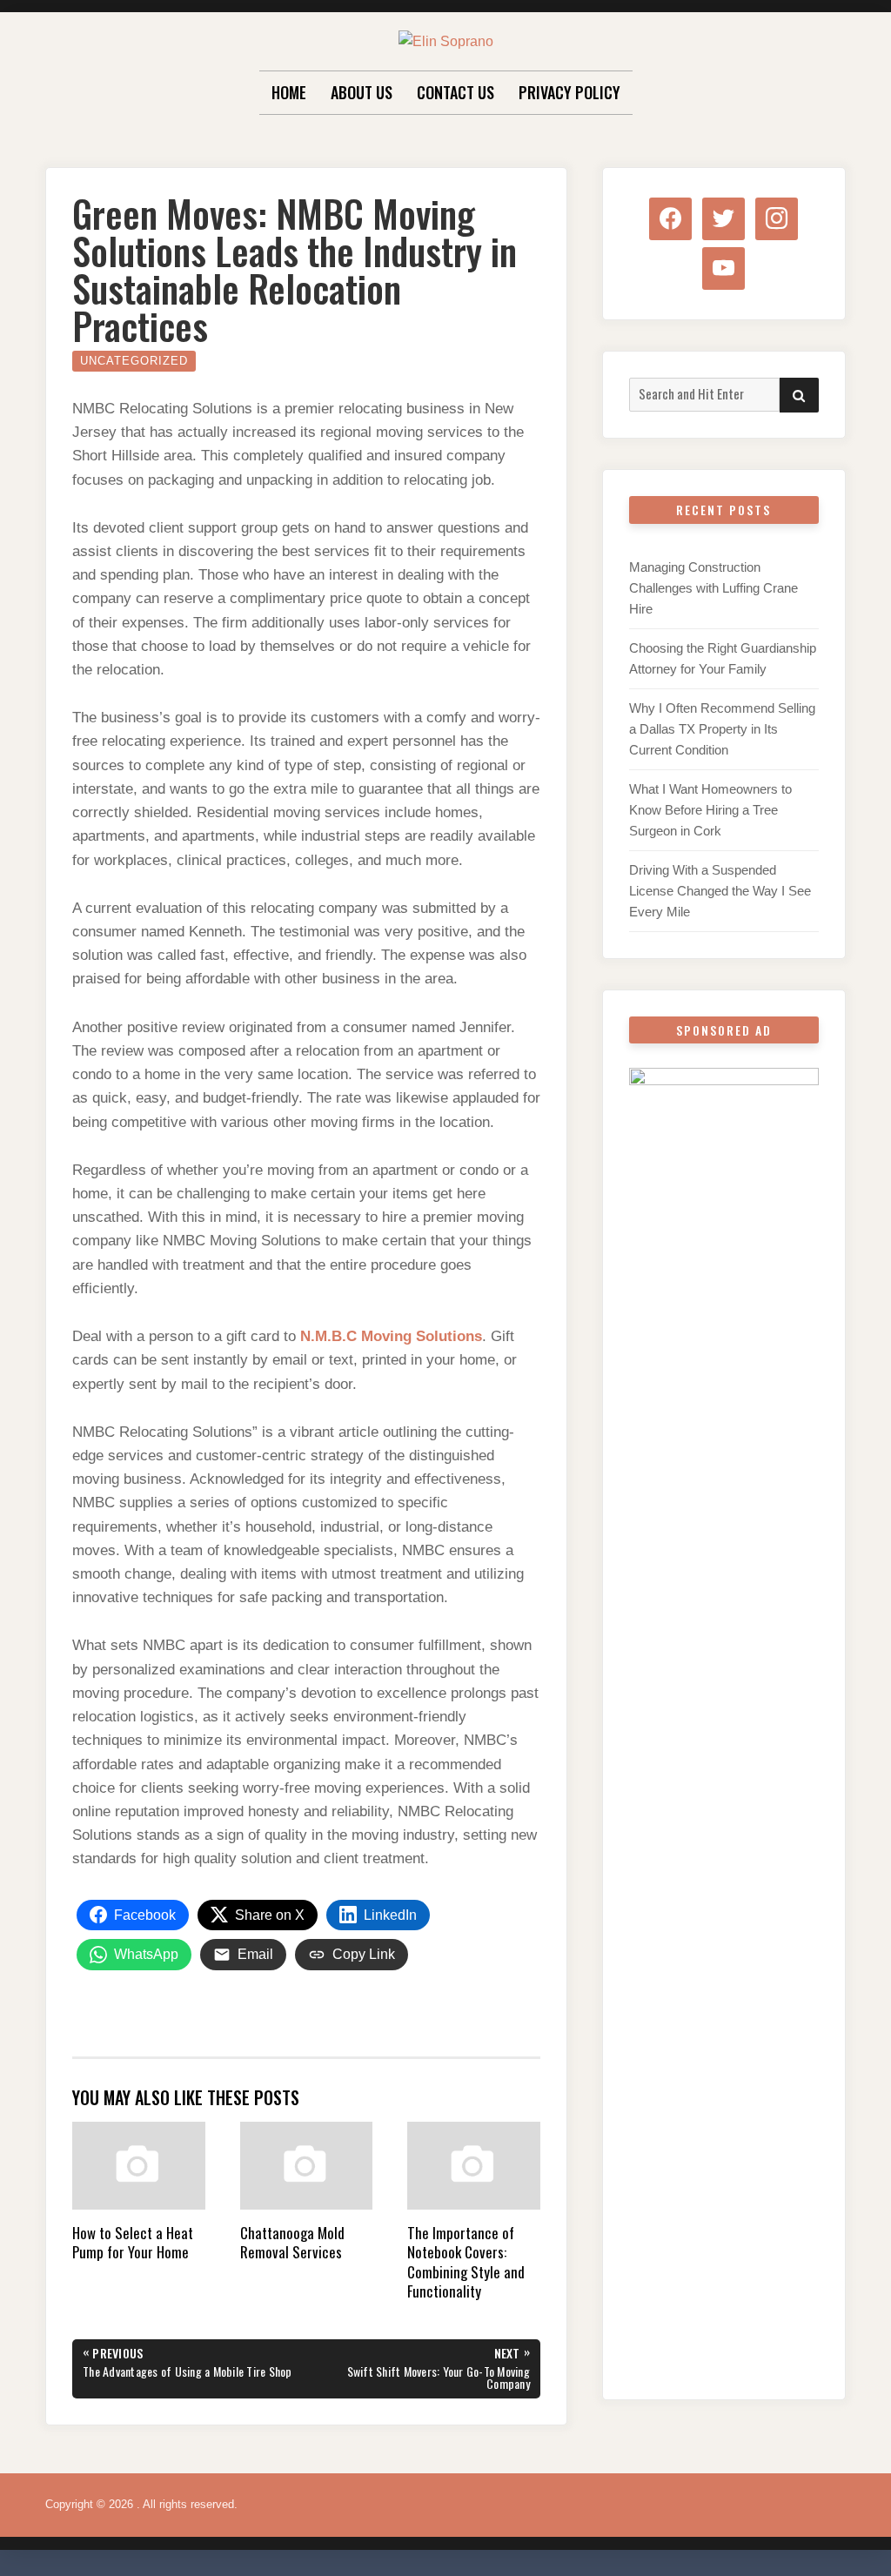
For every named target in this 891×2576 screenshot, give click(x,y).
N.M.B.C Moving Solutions (391, 1336)
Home (289, 92)
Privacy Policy (569, 92)
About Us (362, 92)
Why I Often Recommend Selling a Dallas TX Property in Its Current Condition (722, 729)
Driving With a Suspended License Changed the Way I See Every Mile (720, 891)
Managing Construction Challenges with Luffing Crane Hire (713, 588)
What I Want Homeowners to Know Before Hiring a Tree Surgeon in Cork (710, 810)
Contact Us (456, 92)
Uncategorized (134, 361)
